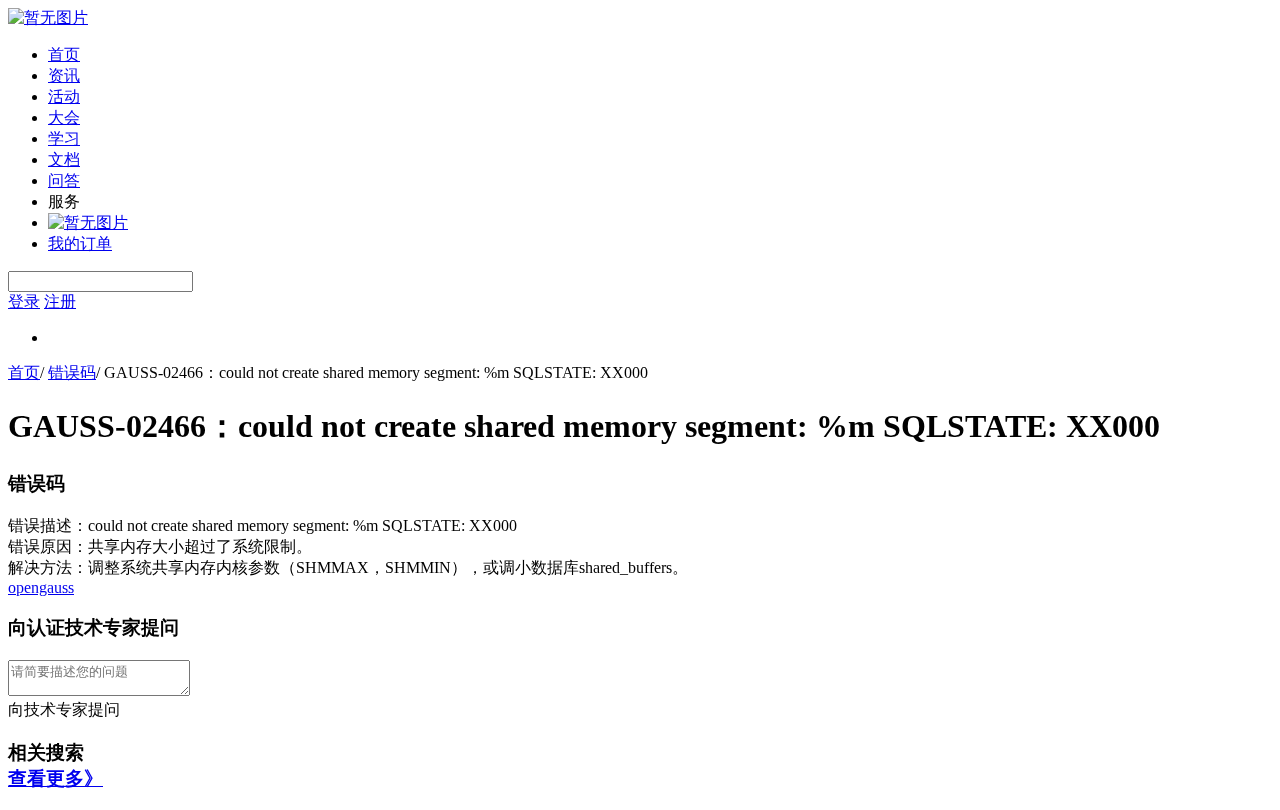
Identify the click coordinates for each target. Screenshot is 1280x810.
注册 (60, 301)
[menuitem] (660, 55)
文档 (64, 159)
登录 (24, 301)
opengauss (41, 587)
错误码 (72, 372)
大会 (64, 117)
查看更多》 (55, 778)
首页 (64, 54)
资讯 (64, 75)
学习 (64, 138)
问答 (64, 180)
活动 (64, 96)
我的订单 (80, 243)
